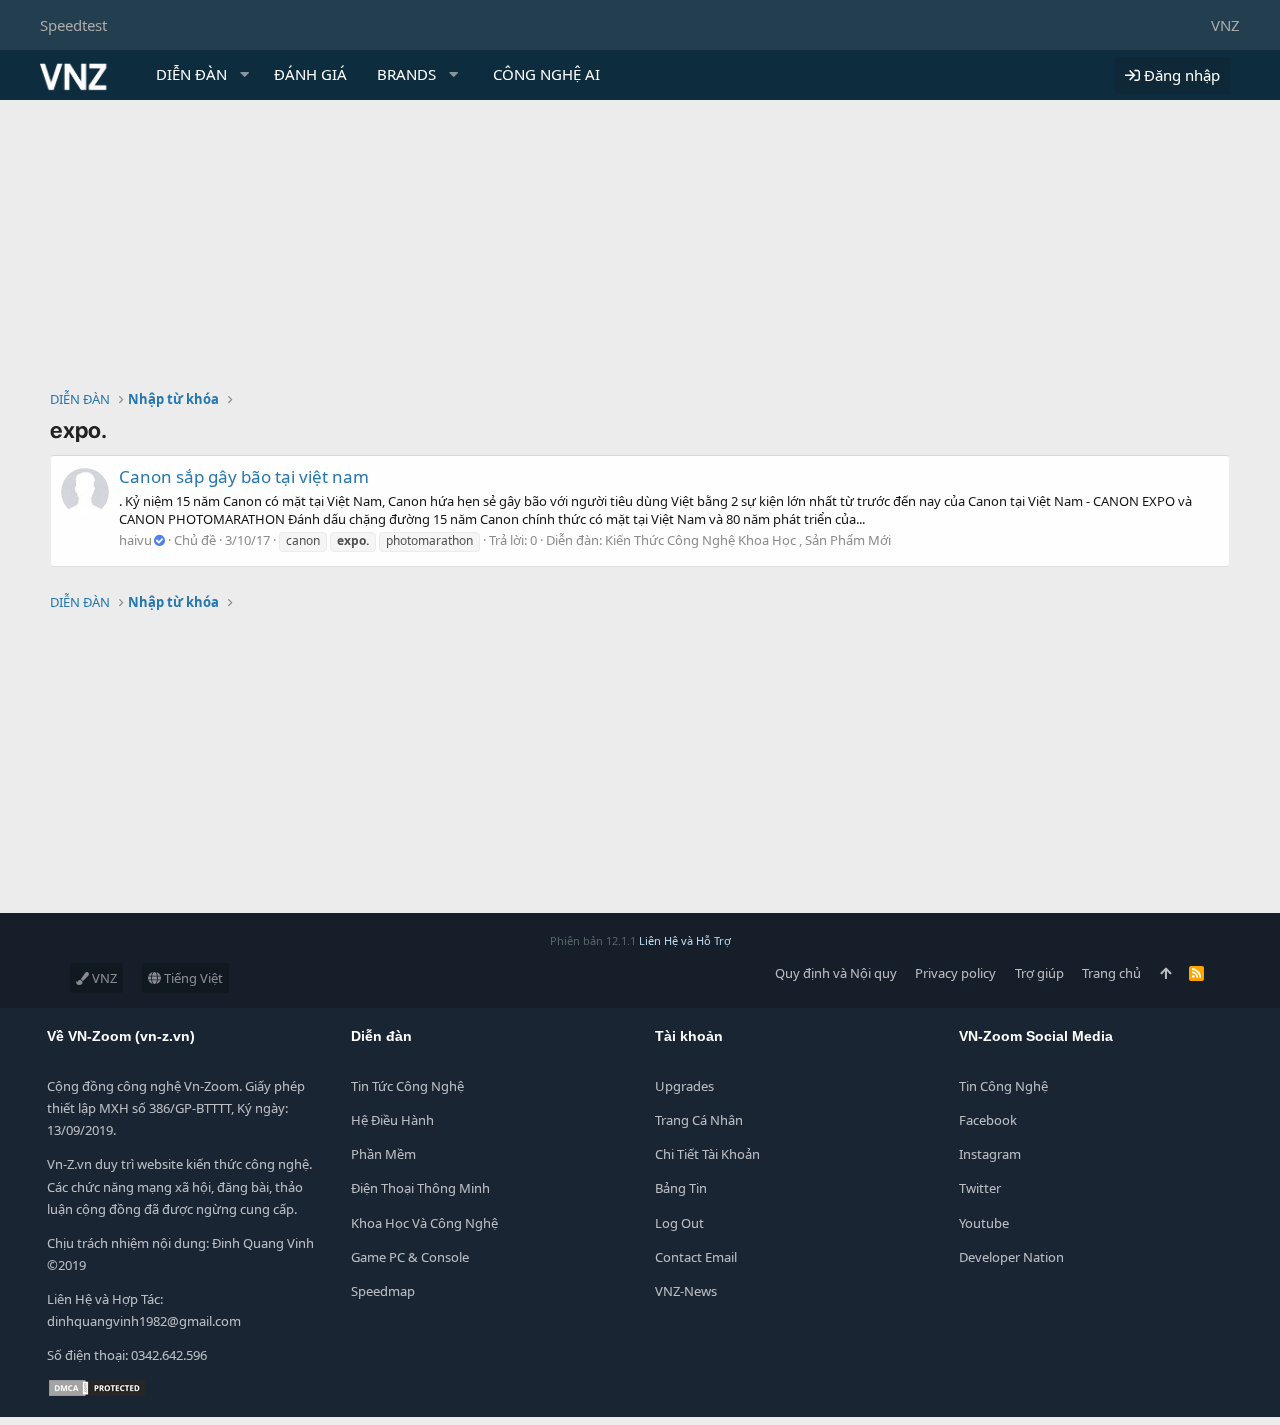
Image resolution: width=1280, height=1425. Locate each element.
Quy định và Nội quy (836, 973)
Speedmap (383, 1291)
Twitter (980, 1188)
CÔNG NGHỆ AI (546, 74)
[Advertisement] (640, 250)
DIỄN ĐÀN (191, 74)
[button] (245, 74)
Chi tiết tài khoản (707, 1154)
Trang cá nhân (699, 1120)
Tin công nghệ (1003, 1086)
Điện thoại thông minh (420, 1188)
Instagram (990, 1154)
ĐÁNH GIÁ (310, 74)
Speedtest (73, 25)
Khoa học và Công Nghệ (424, 1223)
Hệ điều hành (392, 1120)
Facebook (988, 1120)
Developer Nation (1011, 1257)
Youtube (984, 1223)
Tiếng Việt (192, 978)
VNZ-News (686, 1291)
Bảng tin (681, 1188)
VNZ (1225, 25)
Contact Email (696, 1257)
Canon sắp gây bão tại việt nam (244, 476)
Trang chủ (1111, 973)
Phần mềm (383, 1154)
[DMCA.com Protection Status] (97, 1393)
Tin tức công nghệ (407, 1086)
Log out (679, 1223)
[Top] (1165, 973)
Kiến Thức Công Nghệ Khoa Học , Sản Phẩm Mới (748, 540)
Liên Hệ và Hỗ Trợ (685, 940)
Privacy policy (955, 973)
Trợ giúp (1039, 973)
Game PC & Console (410, 1257)
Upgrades (684, 1086)
